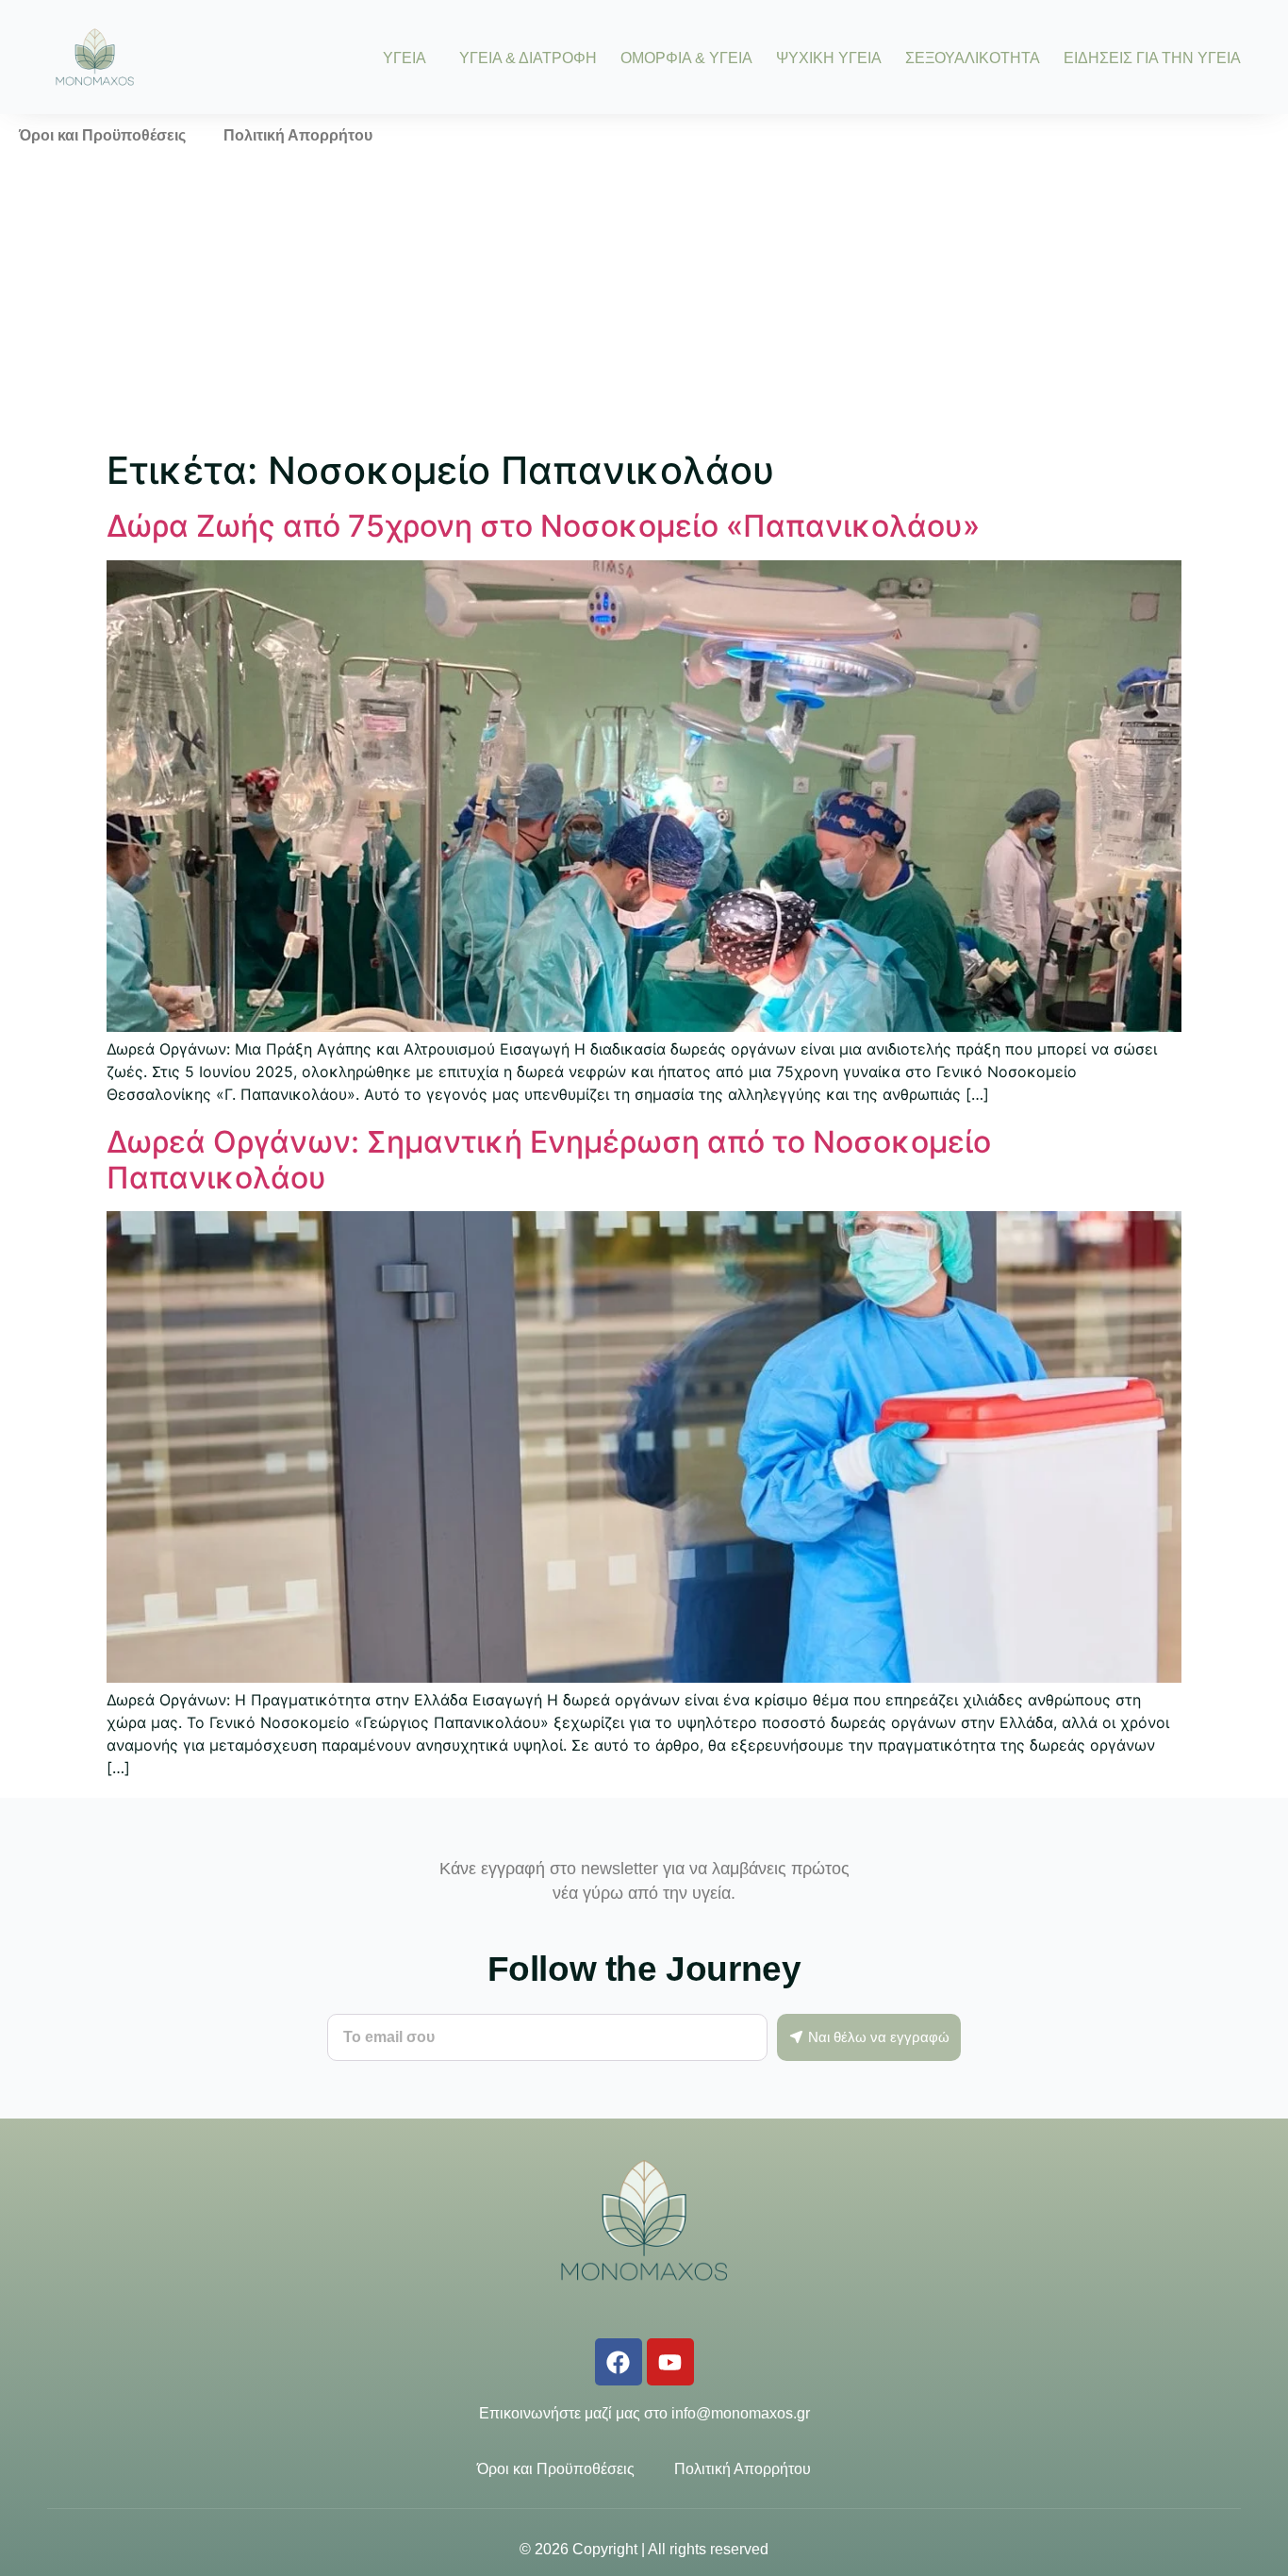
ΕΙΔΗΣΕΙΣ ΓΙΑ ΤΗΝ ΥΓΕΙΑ (1152, 58)
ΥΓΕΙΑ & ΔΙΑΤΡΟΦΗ (528, 58)
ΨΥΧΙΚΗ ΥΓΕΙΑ (829, 58)
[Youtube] (670, 2362)
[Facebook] (619, 2362)
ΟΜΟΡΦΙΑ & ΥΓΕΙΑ (686, 58)
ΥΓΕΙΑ (405, 58)
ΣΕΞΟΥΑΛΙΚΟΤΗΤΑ (973, 58)
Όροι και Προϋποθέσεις (102, 135)
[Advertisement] (644, 299)
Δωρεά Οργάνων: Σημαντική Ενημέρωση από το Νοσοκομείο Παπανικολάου (549, 1160)
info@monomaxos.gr (741, 2413)
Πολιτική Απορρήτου (298, 135)
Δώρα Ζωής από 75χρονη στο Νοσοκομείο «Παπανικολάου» (543, 526)
